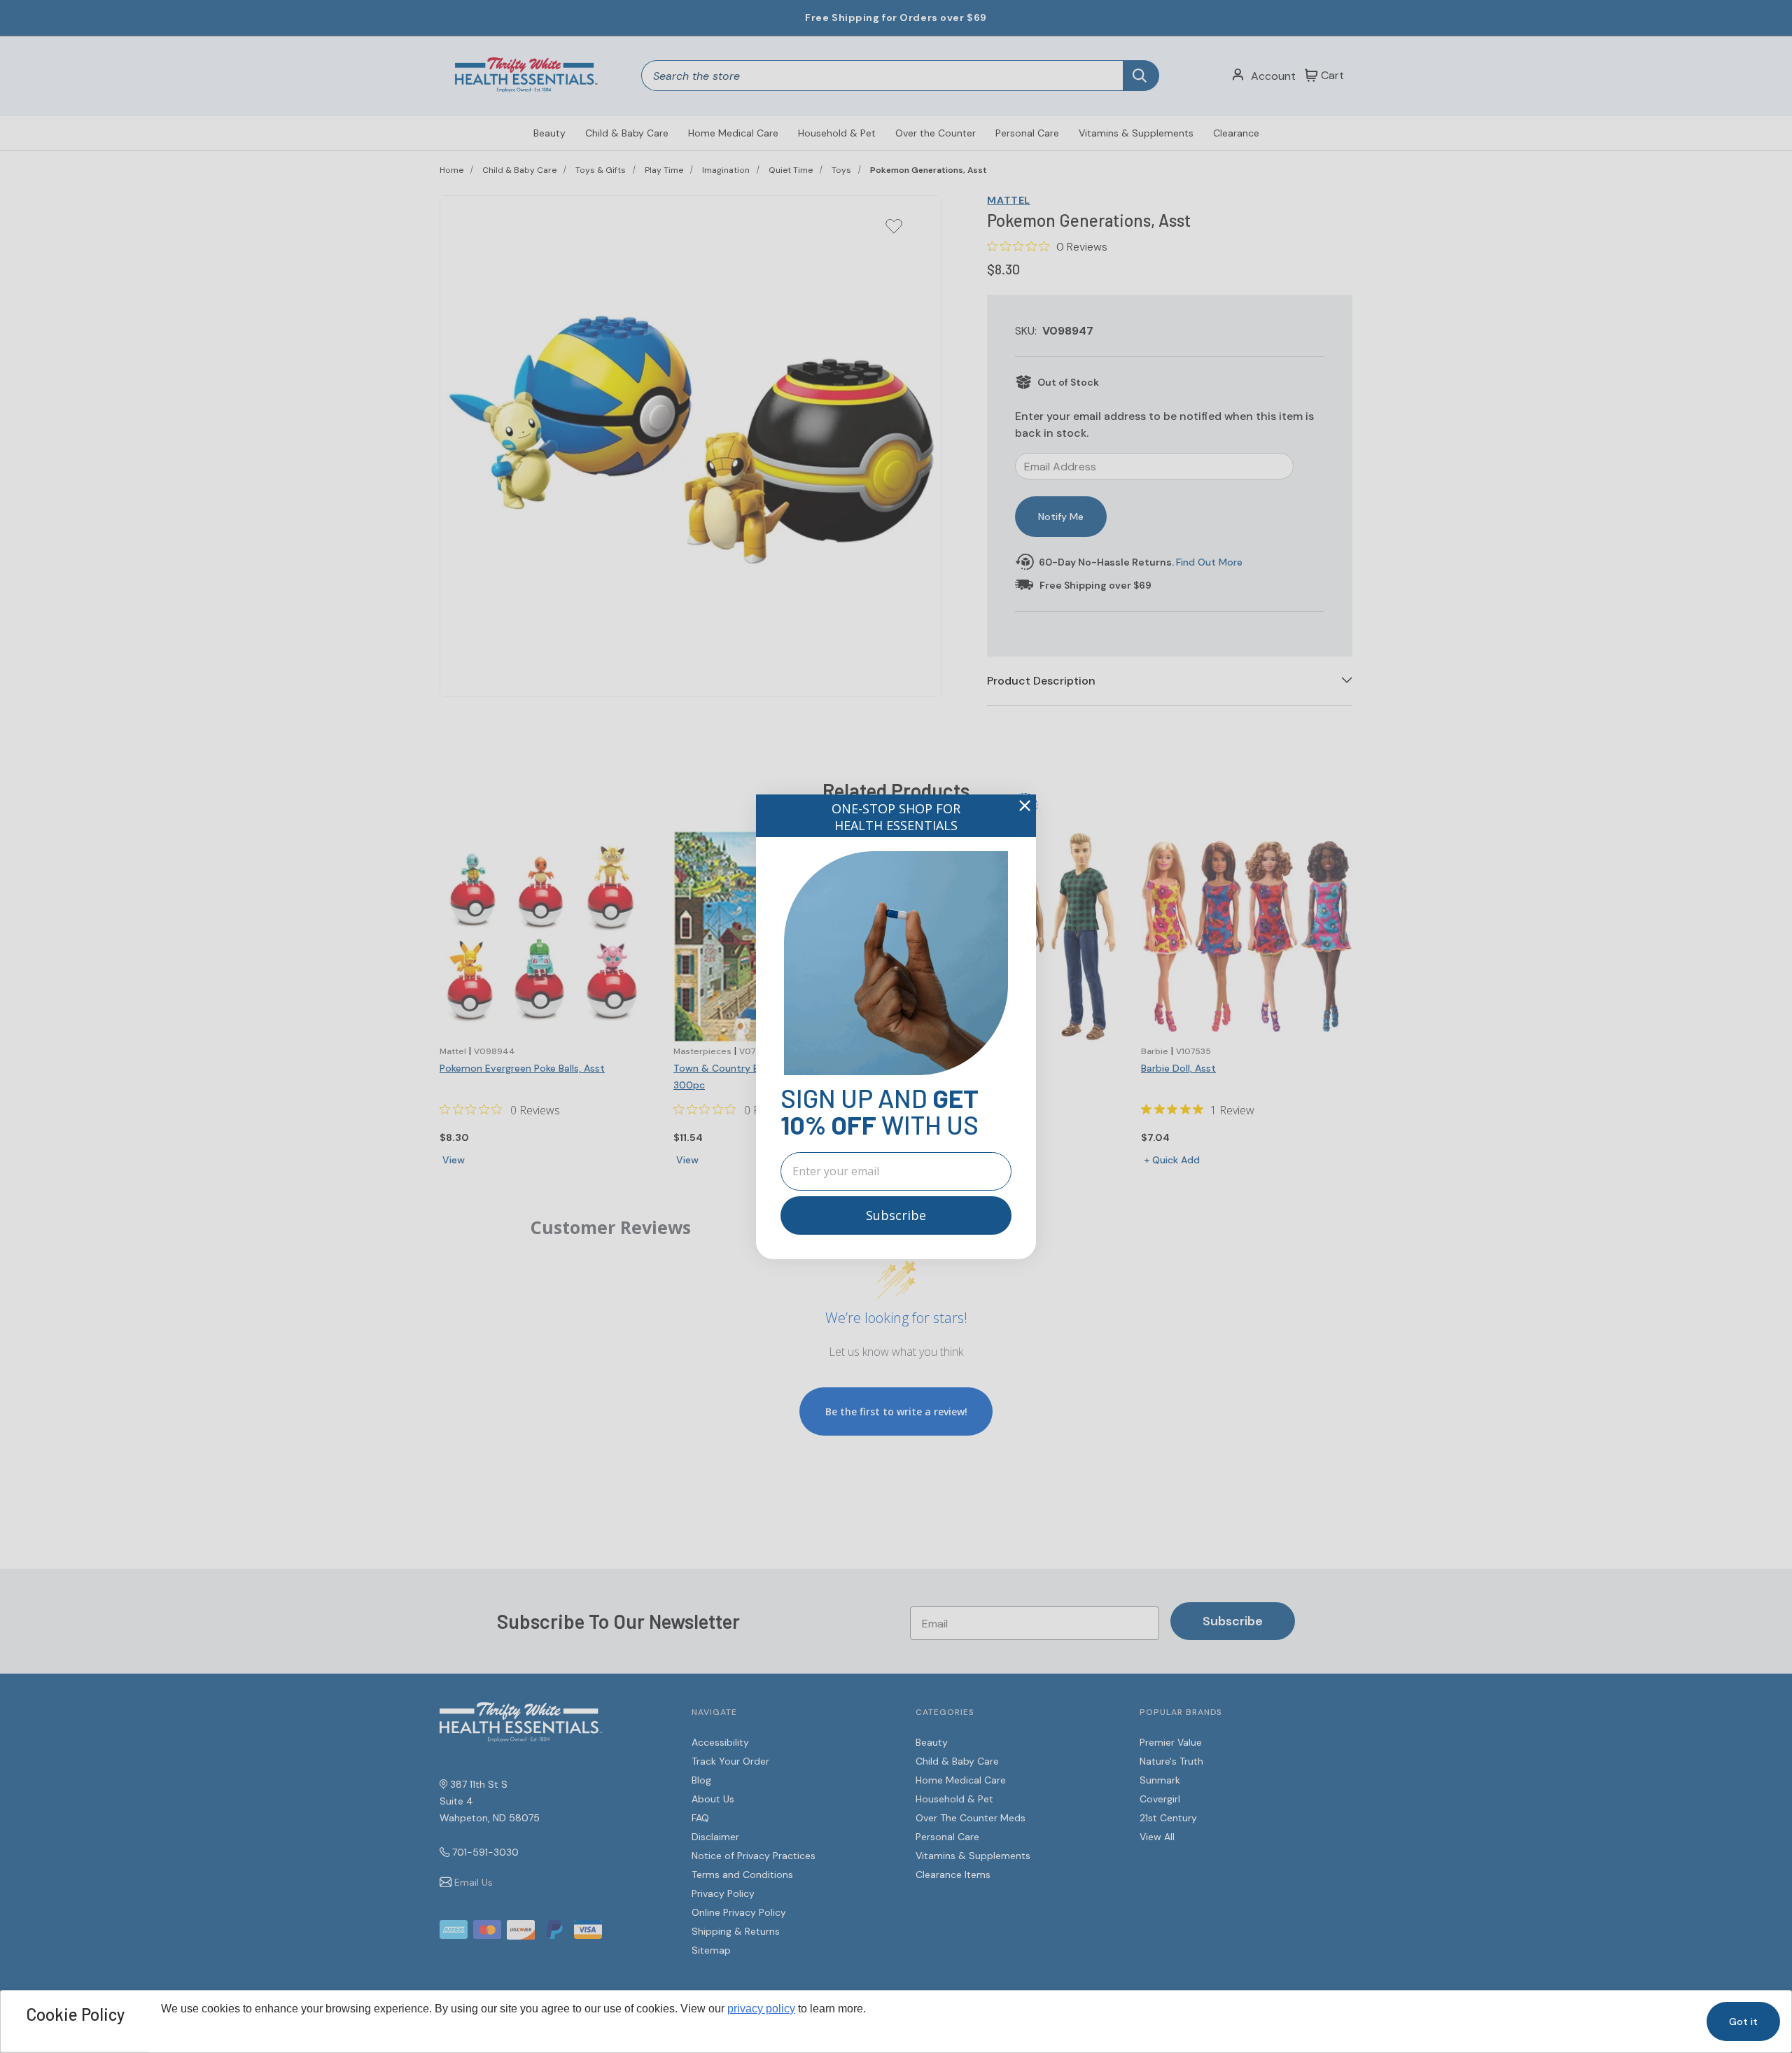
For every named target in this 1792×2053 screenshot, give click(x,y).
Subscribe (896, 1215)
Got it (1743, 2022)
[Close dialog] (1025, 806)
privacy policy (761, 2009)
